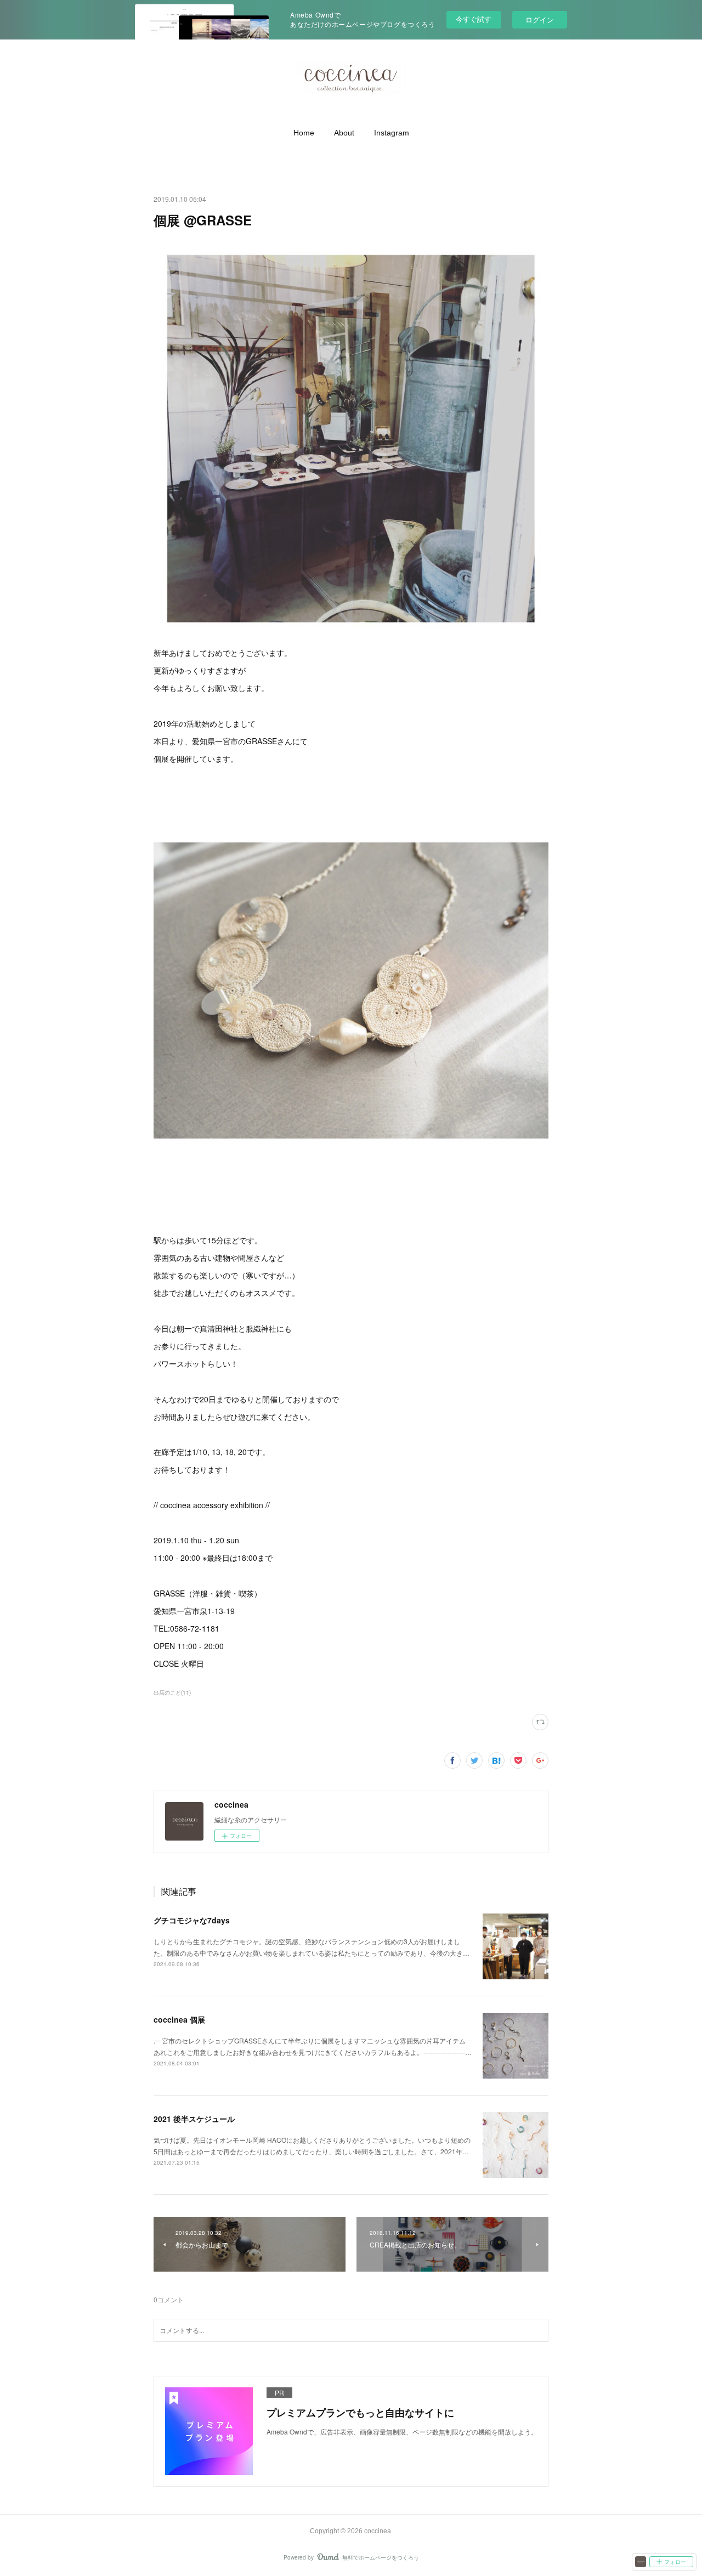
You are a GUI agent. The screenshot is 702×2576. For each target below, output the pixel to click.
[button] (304, 133)
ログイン (540, 19)
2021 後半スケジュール (194, 2119)
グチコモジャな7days (192, 1920)
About (344, 133)
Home (304, 133)
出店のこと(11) (172, 1692)
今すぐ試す (474, 19)
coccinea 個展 (179, 2019)
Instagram (392, 133)
